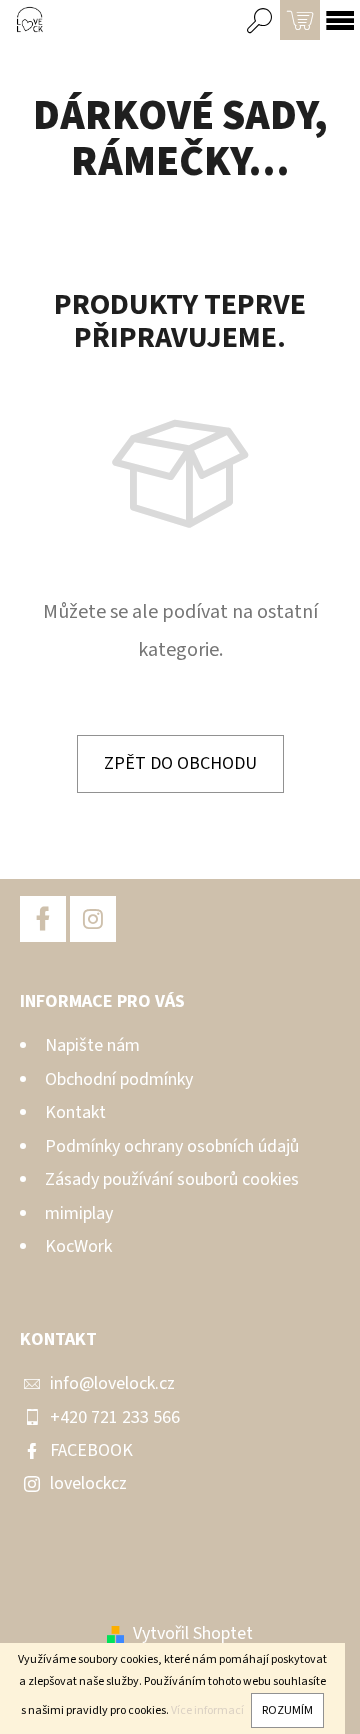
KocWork (78, 1246)
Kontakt (75, 1112)
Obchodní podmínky (119, 1079)
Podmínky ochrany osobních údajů (172, 1146)
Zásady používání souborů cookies (172, 1179)
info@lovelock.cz (112, 1383)
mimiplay (79, 1213)
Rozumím (287, 1710)
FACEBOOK (91, 1450)
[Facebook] (43, 919)
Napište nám (92, 1045)
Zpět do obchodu (180, 763)
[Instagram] (93, 919)
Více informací (207, 1710)
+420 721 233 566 (115, 1417)
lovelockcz (88, 1483)
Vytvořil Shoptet (193, 1633)
